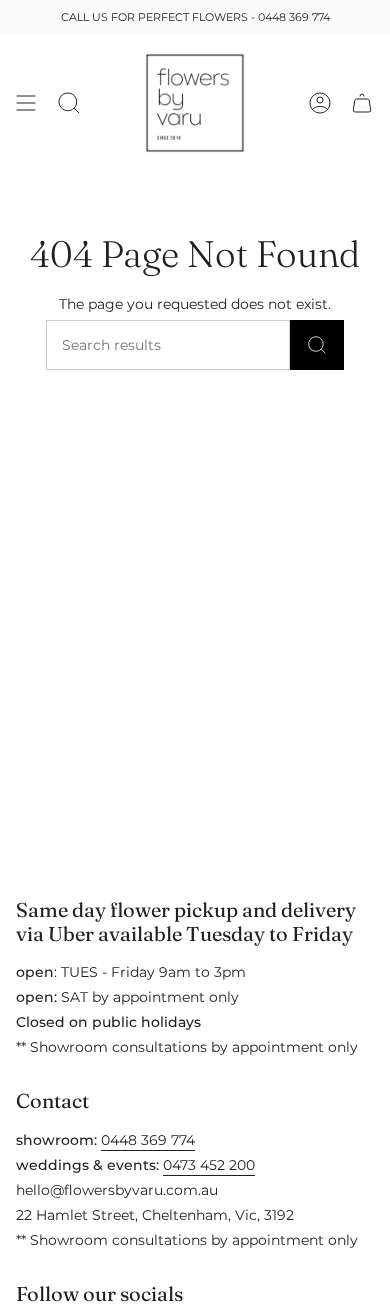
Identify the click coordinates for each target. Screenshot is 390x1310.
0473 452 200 (209, 1165)
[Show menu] (26, 103)
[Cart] (362, 103)
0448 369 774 (294, 17)
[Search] (317, 345)
